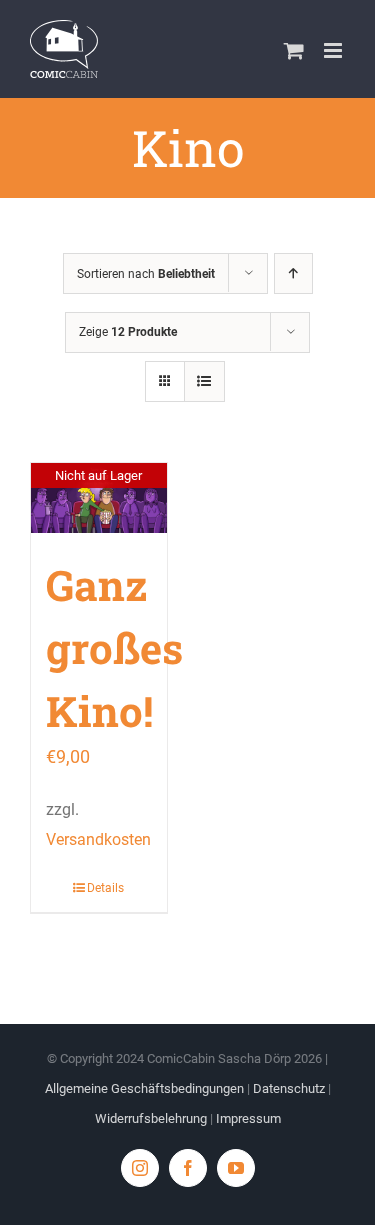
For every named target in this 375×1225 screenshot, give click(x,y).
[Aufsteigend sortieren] (293, 273)
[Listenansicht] (204, 381)
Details (105, 888)
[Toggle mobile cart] (294, 50)
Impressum (248, 1118)
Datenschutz (289, 1088)
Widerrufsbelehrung (151, 1118)
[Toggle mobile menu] (334, 50)
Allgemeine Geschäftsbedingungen (144, 1088)
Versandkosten (98, 839)
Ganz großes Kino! (114, 647)
